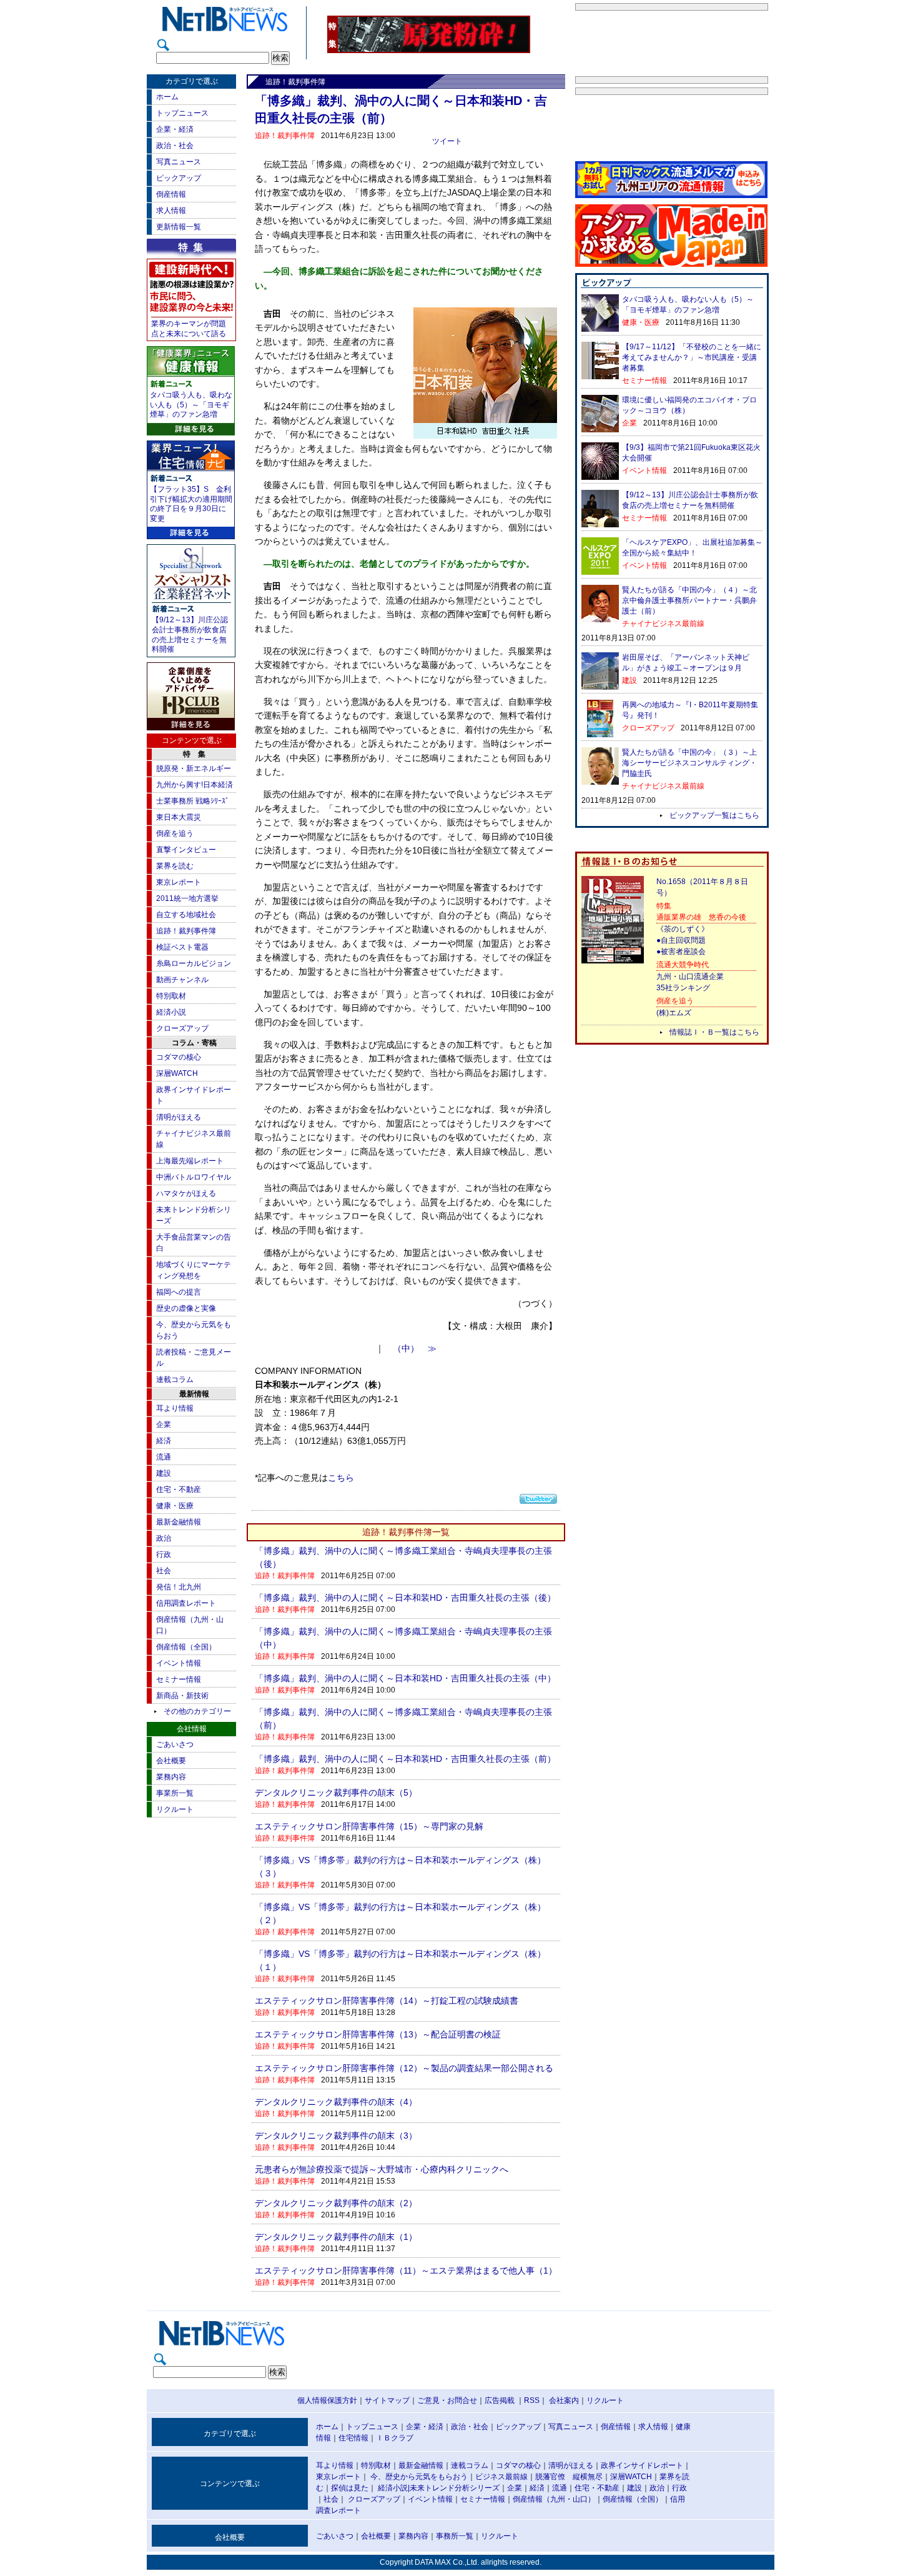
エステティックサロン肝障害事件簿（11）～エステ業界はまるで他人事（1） (406, 2270)
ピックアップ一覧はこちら (714, 815)
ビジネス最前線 (501, 2477)
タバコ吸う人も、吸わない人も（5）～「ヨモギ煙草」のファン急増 (191, 405)
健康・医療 (175, 1506)
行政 (164, 1554)
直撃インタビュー (186, 850)
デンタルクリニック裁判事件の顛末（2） (336, 2203)
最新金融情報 (179, 1522)
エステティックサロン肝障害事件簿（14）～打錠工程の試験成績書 (387, 2001)
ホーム (167, 97)
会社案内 (564, 2400)
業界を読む (175, 866)
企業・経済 (175, 129)
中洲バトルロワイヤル (194, 1177)
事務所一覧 (455, 2536)
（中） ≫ (415, 1349)
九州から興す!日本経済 (195, 785)
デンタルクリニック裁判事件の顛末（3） (336, 2136)
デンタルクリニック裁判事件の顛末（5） (336, 1793)
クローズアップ (182, 1028)
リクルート (175, 1809)
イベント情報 (179, 1663)
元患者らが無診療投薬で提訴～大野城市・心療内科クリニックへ (382, 2169)
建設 (164, 1473)
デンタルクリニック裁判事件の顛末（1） (336, 2237)
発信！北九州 (179, 1587)
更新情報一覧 (179, 227)
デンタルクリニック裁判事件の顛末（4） (336, 2102)
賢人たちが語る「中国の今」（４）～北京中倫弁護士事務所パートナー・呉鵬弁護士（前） (689, 600)
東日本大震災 (179, 817)
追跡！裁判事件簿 (186, 931)
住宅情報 (353, 2438)
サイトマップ (387, 2400)
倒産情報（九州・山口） (554, 2499)
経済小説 (171, 1012)
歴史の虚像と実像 (186, 1308)
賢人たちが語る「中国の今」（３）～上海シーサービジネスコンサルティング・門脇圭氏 (689, 763)
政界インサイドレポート (642, 2465)
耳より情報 (175, 1408)
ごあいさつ (175, 1744)
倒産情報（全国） (186, 1647)
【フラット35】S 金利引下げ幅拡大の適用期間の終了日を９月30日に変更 (191, 504)
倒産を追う (175, 833)
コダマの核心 (179, 1057)
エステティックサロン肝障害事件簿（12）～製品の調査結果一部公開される (404, 2068)
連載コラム (175, 1380)
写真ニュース (179, 162)
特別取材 (171, 996)
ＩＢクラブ (395, 2438)
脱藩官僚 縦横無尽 (569, 2477)
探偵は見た (350, 2488)
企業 (164, 1425)
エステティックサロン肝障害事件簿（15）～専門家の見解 (369, 1826)
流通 (164, 1457)
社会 (164, 1571)
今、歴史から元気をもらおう (419, 2477)
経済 (164, 1441)
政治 (164, 1538)
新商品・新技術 (182, 1696)
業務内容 (171, 1777)
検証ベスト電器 (182, 947)
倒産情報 (171, 194)
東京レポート (179, 882)
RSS (532, 2400)
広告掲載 (500, 2400)
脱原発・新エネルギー (194, 768)
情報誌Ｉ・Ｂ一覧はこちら (714, 1032)
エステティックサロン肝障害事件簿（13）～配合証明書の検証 (378, 2034)
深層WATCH (177, 1073)
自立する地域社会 (186, 915)
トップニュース (182, 113)
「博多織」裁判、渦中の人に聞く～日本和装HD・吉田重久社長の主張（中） (405, 1678)
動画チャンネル (182, 980)
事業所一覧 (175, 1793)
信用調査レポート (186, 1603)
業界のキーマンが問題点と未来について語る (189, 329)
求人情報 (171, 211)
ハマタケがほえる (186, 1193)
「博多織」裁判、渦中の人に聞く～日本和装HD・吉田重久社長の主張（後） (405, 1598)
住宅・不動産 (179, 1489)
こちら (341, 1478)
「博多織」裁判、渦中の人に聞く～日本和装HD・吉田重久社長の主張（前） (405, 1759)
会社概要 (171, 1761)
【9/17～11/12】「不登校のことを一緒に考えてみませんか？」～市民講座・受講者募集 (692, 357)
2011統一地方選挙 (187, 898)
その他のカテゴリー (197, 1711)
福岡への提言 (179, 1292)
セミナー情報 (179, 1679)
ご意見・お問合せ (447, 2400)
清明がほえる (179, 1117)
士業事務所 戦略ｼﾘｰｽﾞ (193, 801)
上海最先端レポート (190, 1161)
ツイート (447, 141)
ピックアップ (179, 178)
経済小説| (394, 2488)
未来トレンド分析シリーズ (455, 2488)
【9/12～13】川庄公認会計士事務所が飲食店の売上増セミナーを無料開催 (190, 634)
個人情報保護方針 (327, 2400)
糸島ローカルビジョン (194, 963)
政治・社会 (175, 146)
